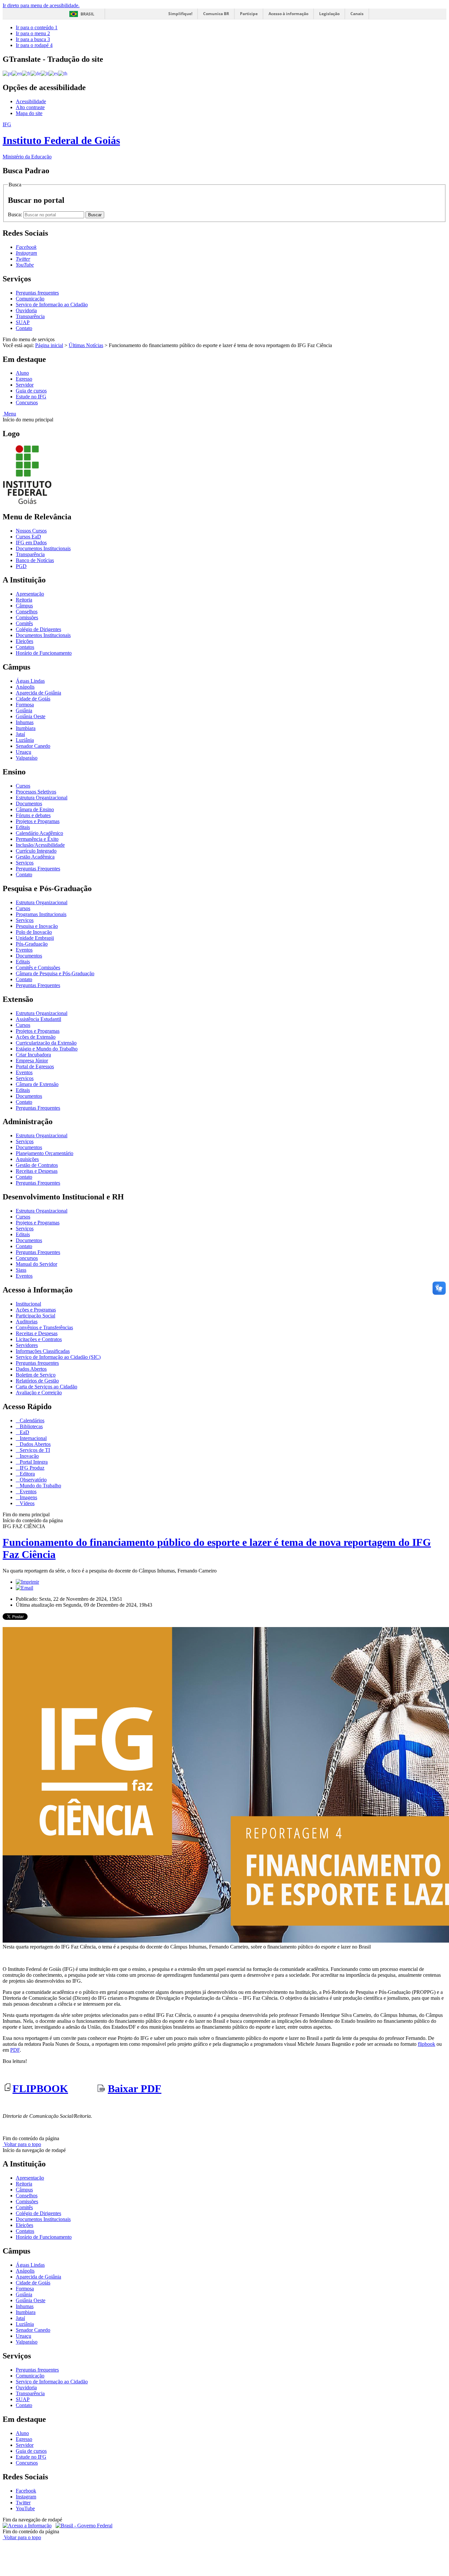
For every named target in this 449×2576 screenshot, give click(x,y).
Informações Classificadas (43, 1351)
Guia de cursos (31, 391)
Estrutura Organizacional (42, 798)
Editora (27, 1474)
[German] (36, 73)
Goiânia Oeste (31, 716)
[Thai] (63, 73)
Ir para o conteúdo (37, 27)
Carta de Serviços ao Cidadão (47, 1387)
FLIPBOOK (40, 2089)
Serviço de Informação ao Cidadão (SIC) (58, 1357)
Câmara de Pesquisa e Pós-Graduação (55, 973)
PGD (21, 566)
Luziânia (25, 740)
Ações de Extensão (36, 1037)
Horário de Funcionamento (44, 653)
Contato (24, 328)
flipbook (426, 2044)
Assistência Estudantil (38, 1019)
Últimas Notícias (86, 345)
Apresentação (30, 594)
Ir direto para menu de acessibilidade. (41, 5)
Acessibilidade (31, 101)
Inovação (29, 1456)
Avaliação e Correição (39, 1393)
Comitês (24, 623)
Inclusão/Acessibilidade (40, 845)
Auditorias (27, 1322)
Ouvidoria (26, 310)
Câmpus (24, 606)
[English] (17, 73)
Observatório (33, 1480)
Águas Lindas (30, 681)
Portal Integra (33, 1462)
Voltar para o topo (22, 2144)
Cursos (23, 786)
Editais (23, 827)
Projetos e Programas (38, 821)
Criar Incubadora (33, 1055)
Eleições (24, 641)
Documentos (29, 804)
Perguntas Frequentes (38, 869)
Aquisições (27, 1159)
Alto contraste (30, 107)
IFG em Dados (31, 543)
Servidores (27, 1345)
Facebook (26, 2491)
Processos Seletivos (36, 792)
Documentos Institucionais (43, 548)
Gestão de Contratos (37, 1165)
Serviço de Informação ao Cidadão (52, 305)
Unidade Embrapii (35, 938)
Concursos (27, 402)
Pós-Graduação (32, 944)
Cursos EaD (28, 537)
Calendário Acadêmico (39, 833)
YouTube (25, 2508)
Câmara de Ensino (35, 809)
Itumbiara (26, 728)
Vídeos (26, 1503)
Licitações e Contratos (39, 1339)
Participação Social (35, 1316)
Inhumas (25, 722)
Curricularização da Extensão (46, 1043)
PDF (15, 2050)
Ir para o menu (33, 33)
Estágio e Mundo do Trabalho (47, 1049)
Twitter (23, 2503)
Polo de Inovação (34, 932)
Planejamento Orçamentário (45, 1153)
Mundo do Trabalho (40, 1486)
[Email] (24, 1588)
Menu (9, 414)
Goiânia (24, 710)
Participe (249, 14)
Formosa (25, 705)
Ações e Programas (36, 1310)
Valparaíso (27, 758)
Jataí (20, 734)
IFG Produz (31, 1468)
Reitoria (24, 600)
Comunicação (30, 299)
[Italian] (45, 73)
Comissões (27, 617)
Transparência (30, 316)
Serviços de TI (34, 1450)
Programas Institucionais (41, 914)
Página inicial (49, 345)
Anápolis (25, 687)
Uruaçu (24, 752)
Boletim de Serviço (36, 1375)
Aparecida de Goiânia (38, 693)
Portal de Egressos (35, 1066)
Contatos (25, 647)
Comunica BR (216, 14)
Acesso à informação (288, 14)
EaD (24, 1432)
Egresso (24, 379)
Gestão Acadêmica (35, 857)
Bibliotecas (31, 1426)
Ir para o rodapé (34, 45)
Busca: (16, 214)
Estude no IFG (31, 397)
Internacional (33, 1438)
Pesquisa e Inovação (37, 926)
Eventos (24, 950)
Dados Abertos (31, 1369)
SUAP (23, 322)
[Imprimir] (27, 1582)
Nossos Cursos (31, 531)
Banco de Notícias (35, 560)
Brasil (87, 14)
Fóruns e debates (33, 815)
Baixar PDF (135, 2089)
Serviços (25, 863)
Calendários (31, 1420)
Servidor (25, 385)
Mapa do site (29, 113)
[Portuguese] (7, 73)
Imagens (28, 1497)
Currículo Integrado (36, 851)
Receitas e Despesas (37, 1171)
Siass (21, 1270)
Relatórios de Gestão (37, 1381)
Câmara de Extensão (37, 1084)
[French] (26, 73)
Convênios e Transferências (44, 1327)
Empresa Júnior (32, 1061)
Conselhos (27, 612)
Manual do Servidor (36, 1264)
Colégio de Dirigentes (38, 629)
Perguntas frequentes (37, 293)
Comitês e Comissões (38, 968)
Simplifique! (180, 14)
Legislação (329, 14)
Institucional (28, 1304)
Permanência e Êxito (37, 839)
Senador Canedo (33, 746)
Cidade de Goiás (33, 699)
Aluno (22, 373)
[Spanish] (53, 73)
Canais (357, 14)
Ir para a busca (33, 39)
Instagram (26, 2497)
